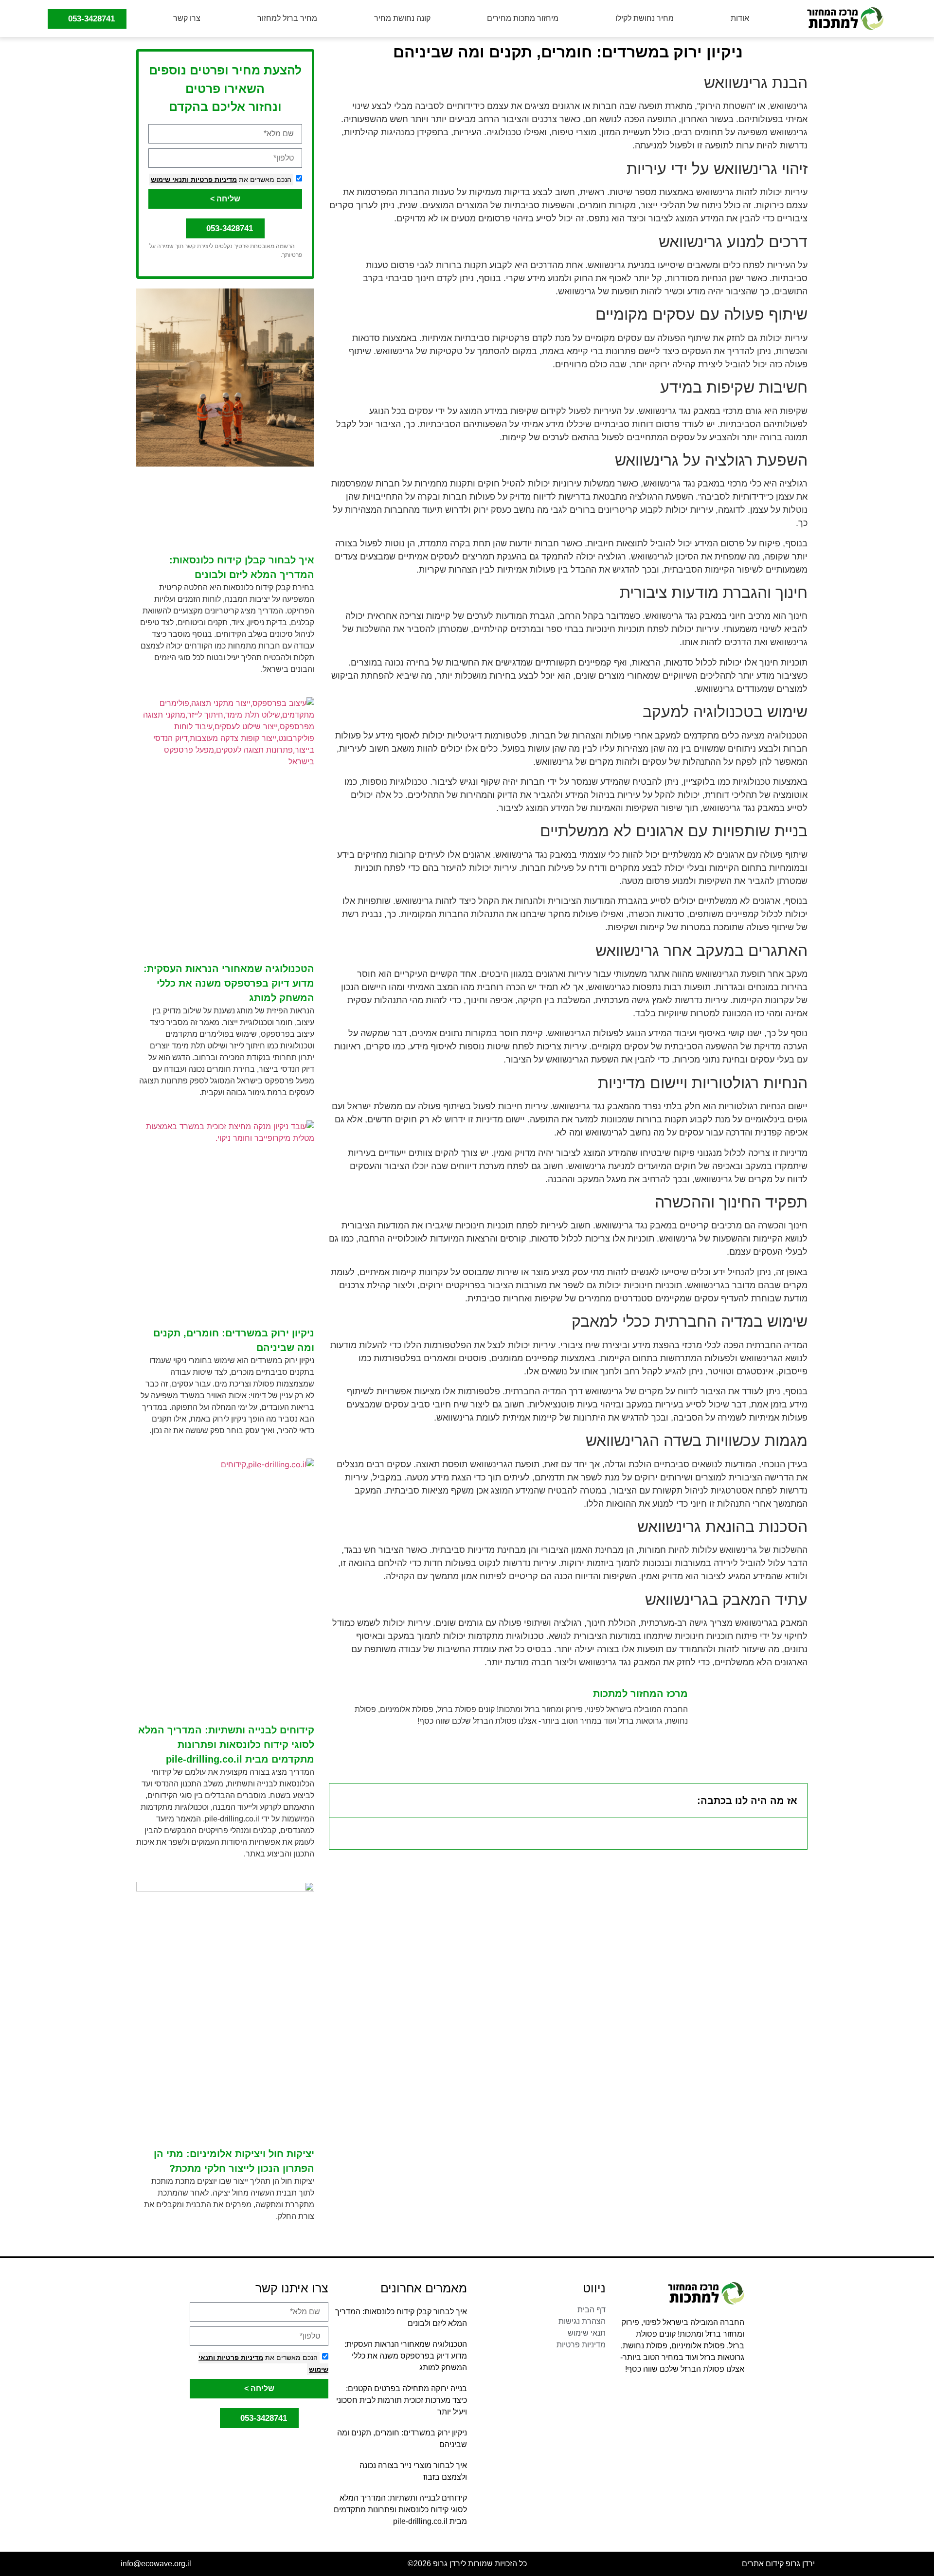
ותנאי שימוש (170, 180)
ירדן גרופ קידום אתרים (778, 2564)
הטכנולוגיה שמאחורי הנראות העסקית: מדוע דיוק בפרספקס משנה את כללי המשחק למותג (229, 983)
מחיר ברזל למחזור (287, 18)
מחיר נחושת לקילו (645, 18)
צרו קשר (187, 18)
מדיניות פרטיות (213, 180)
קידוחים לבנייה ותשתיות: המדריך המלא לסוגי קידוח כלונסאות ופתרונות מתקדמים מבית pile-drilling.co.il (226, 1745)
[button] (343, 1801)
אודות (740, 18)
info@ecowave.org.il (156, 2564)
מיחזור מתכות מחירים (523, 18)
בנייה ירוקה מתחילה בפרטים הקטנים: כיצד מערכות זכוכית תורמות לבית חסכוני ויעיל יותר (402, 2400)
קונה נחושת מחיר (402, 18)
